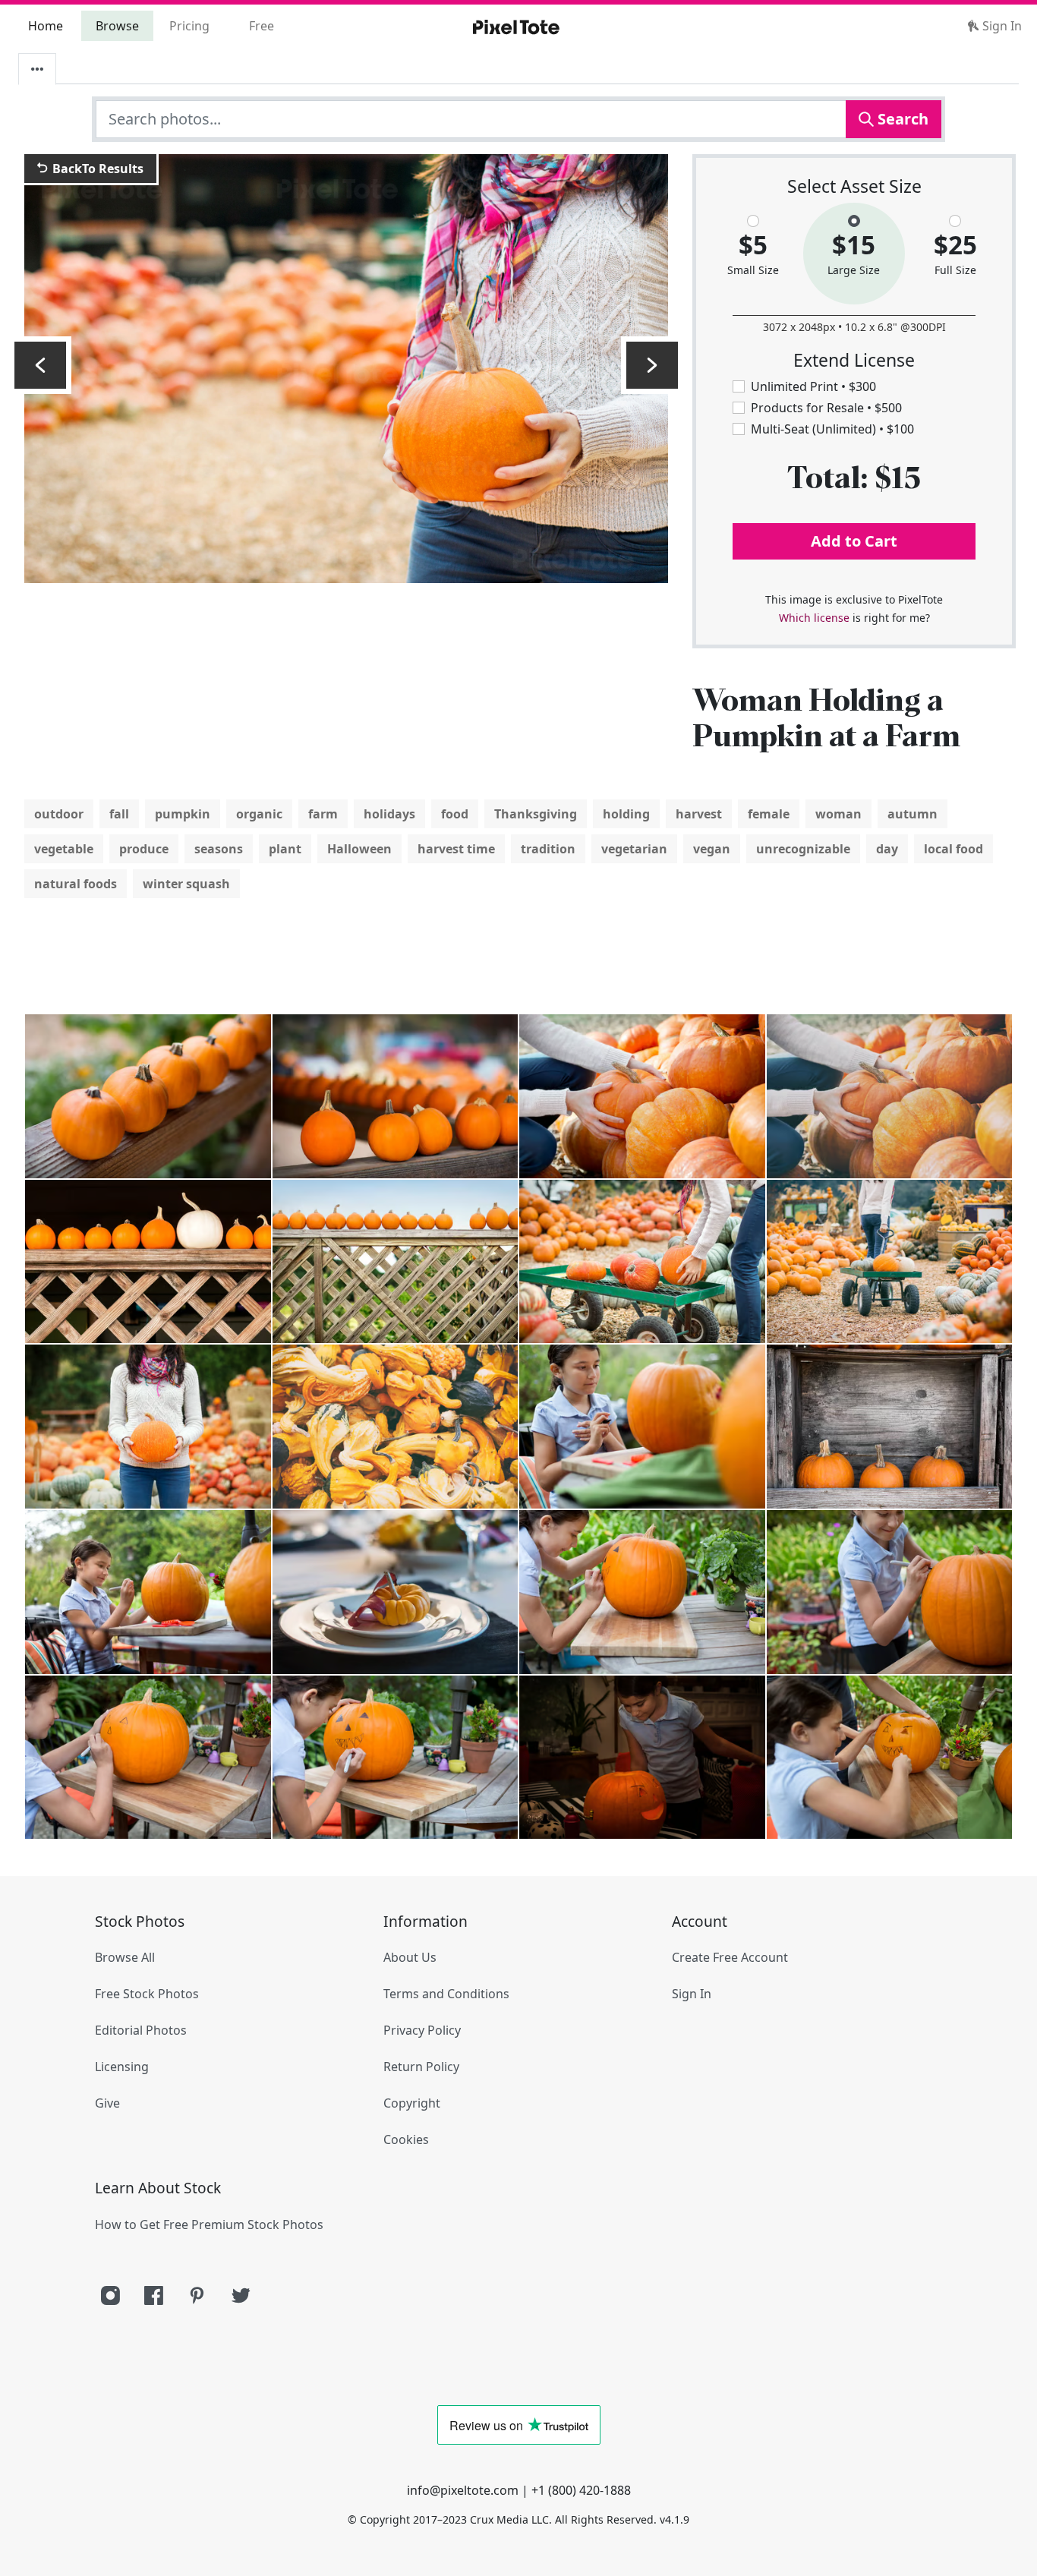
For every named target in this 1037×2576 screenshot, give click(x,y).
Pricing (189, 26)
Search (901, 119)
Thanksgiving (536, 814)
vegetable (64, 849)
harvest (699, 814)
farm (323, 814)
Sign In (1001, 26)
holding (626, 814)
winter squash (186, 884)
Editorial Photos (141, 2030)
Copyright (412, 2103)
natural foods (76, 884)
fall (119, 814)
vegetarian (634, 849)
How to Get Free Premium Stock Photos (209, 2224)
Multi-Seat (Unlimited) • (832, 429)
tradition (548, 849)
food (455, 814)
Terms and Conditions (446, 1994)
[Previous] (40, 365)
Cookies (406, 2139)
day (887, 849)
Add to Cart (854, 541)
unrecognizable (803, 849)
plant (285, 849)
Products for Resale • (826, 408)
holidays (389, 814)
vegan (712, 849)
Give (107, 2103)
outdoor (59, 814)
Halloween (359, 849)
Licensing (122, 2067)
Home (46, 26)
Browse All (125, 1957)
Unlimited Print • (813, 386)
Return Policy (421, 2067)
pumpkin (183, 814)
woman (838, 814)
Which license (814, 618)
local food (953, 849)
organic (259, 814)
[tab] (37, 69)
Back (96, 169)
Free (262, 26)
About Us (410, 1957)
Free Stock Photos (147, 1994)
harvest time (456, 849)
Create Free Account (730, 1957)
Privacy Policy (422, 2030)
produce (144, 849)
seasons (219, 849)
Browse (117, 26)
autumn (912, 814)
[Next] (652, 365)
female (769, 814)
